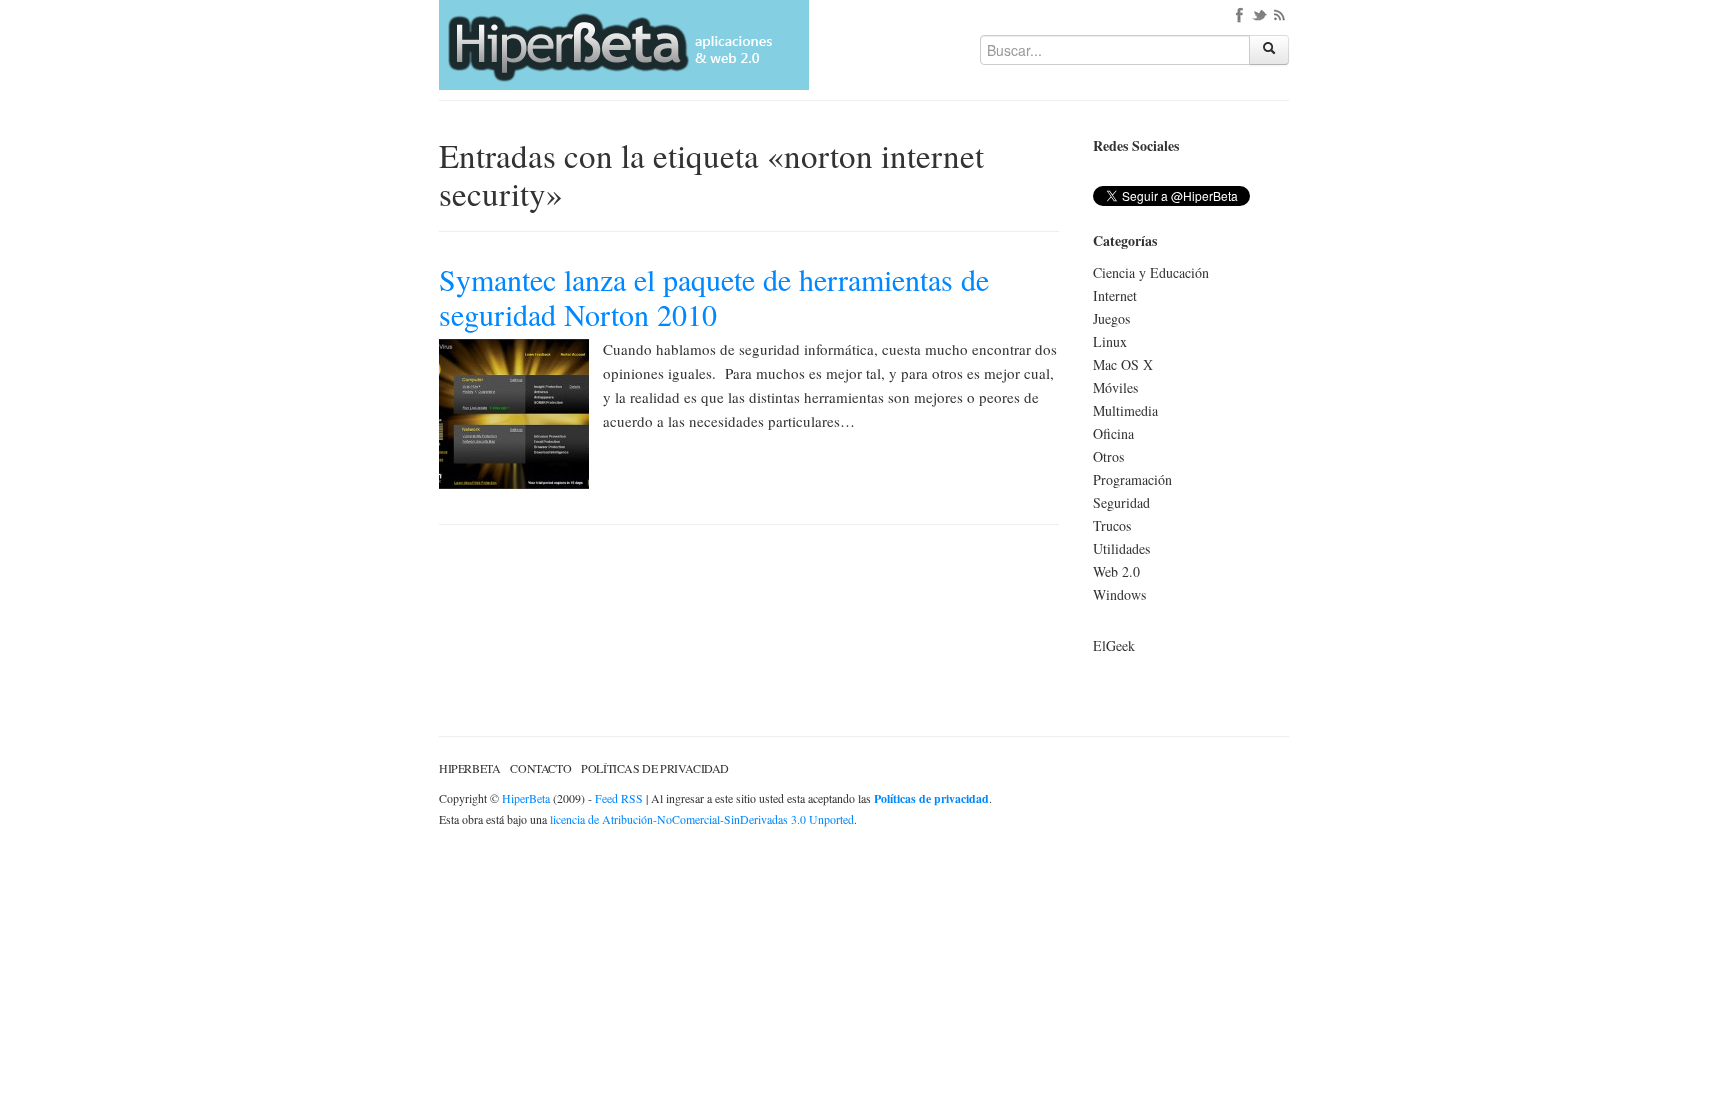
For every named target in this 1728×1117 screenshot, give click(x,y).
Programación (1132, 479)
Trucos (1112, 525)
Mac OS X (1123, 364)
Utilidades (1121, 548)
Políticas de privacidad (655, 768)
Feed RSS (619, 798)
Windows (1119, 594)
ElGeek (1114, 645)
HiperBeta (469, 768)
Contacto (540, 768)
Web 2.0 (1116, 571)
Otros (1108, 456)
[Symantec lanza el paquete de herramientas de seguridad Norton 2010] (514, 411)
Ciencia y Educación (1151, 272)
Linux (1110, 341)
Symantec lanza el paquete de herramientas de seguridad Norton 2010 (714, 296)
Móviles (1115, 387)
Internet (1115, 295)
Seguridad (1121, 502)
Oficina (1113, 433)
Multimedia (1125, 410)
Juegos (1111, 318)
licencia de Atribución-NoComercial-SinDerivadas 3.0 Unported (702, 819)
